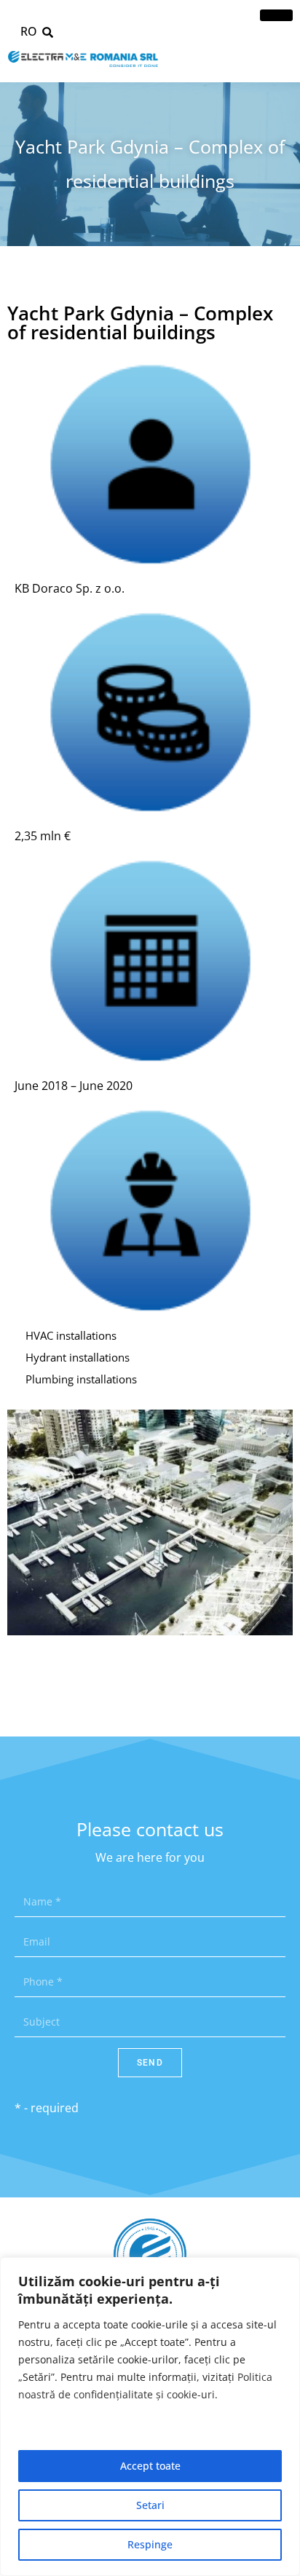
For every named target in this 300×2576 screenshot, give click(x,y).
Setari (150, 2505)
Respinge (150, 2544)
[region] (150, 2417)
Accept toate (150, 2466)
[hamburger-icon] (276, 15)
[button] (47, 32)
